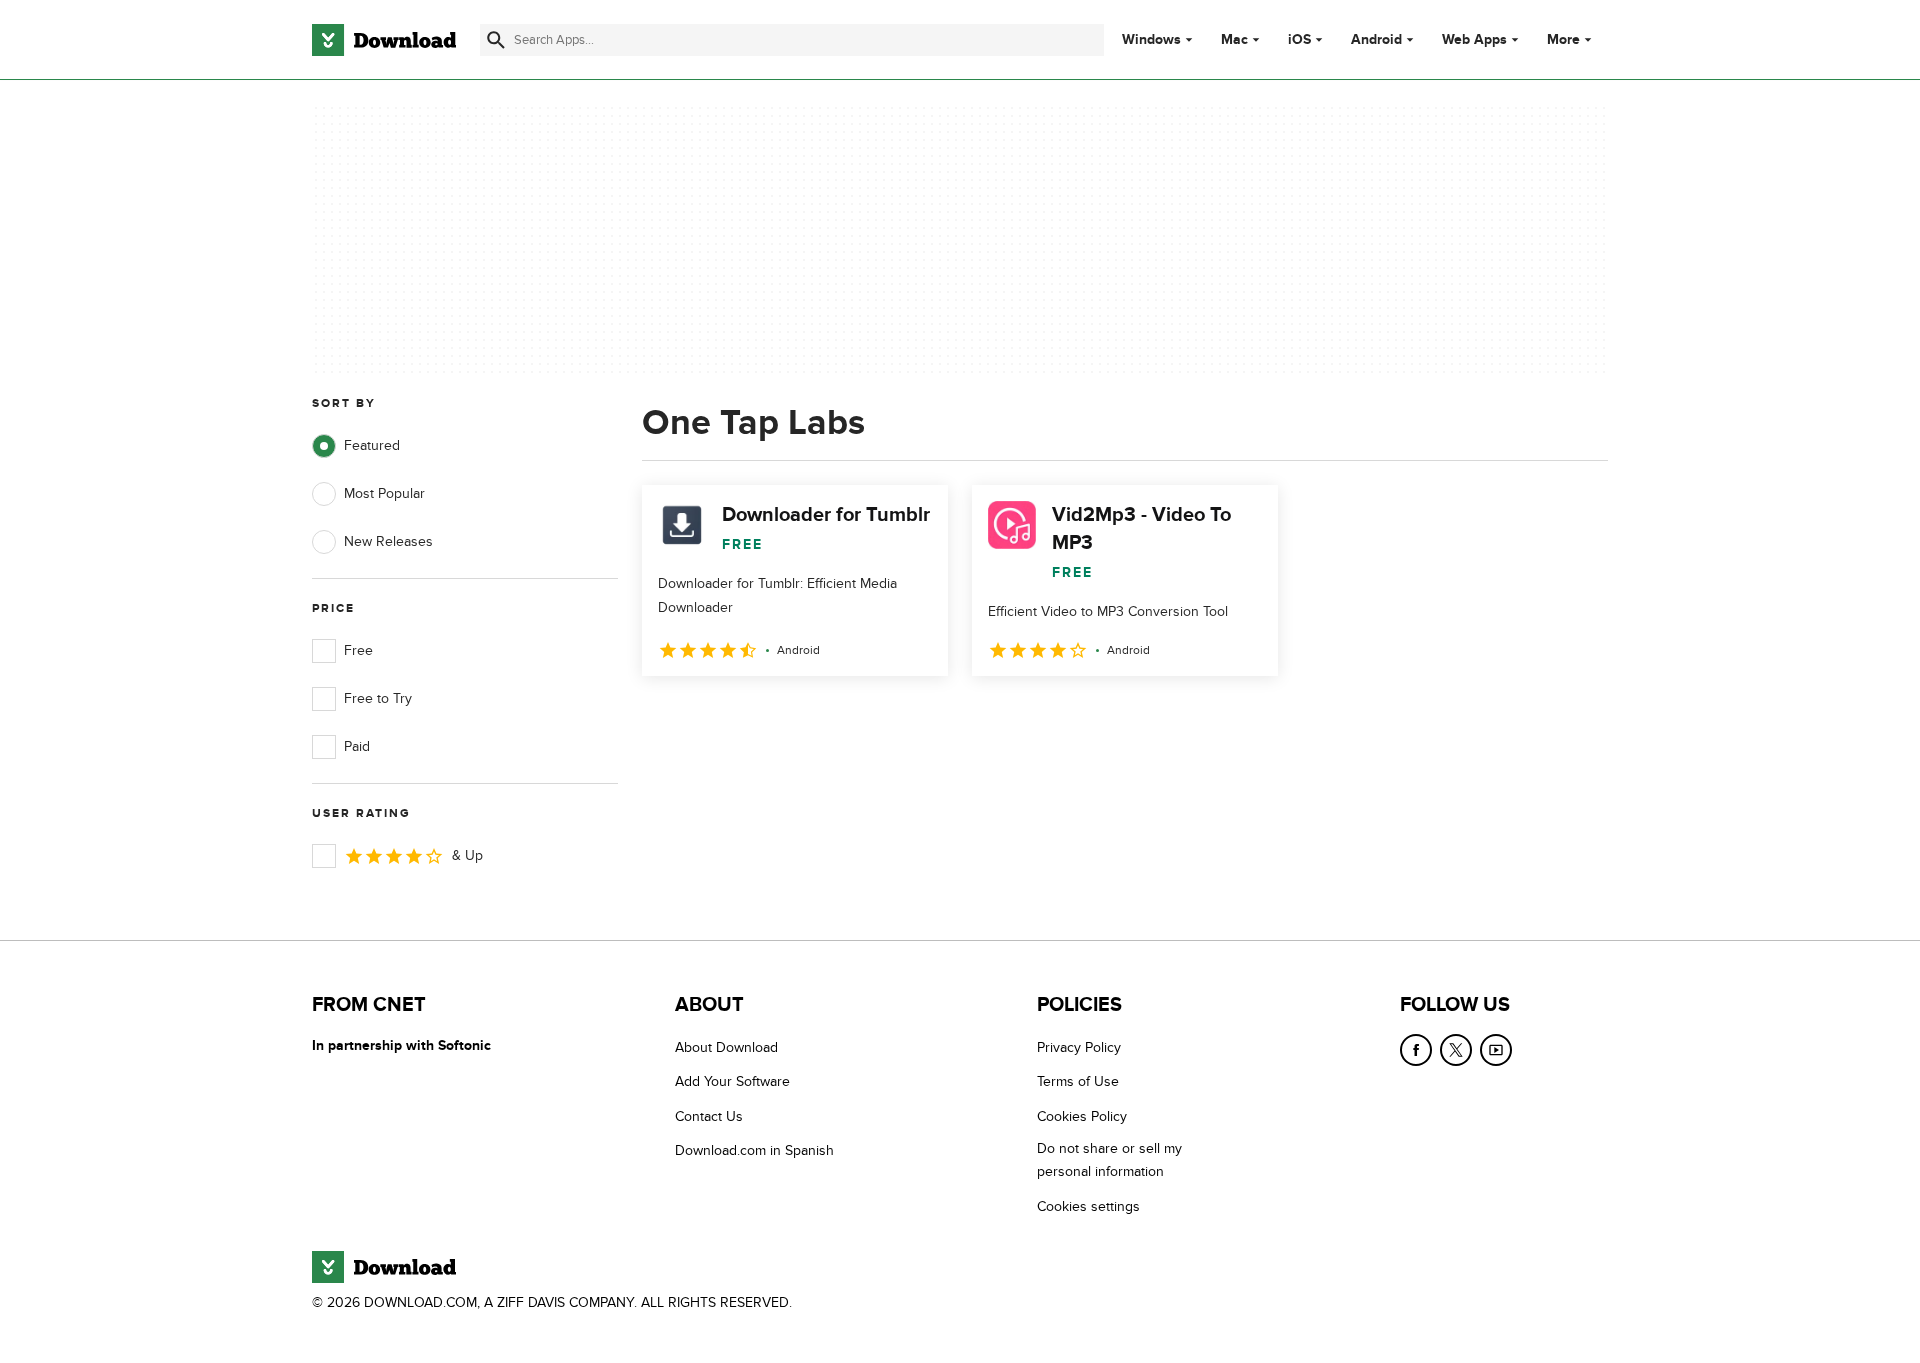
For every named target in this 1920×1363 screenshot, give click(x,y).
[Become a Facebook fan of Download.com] (1416, 1050)
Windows (1151, 40)
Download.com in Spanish (754, 1150)
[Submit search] (496, 40)
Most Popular (384, 493)
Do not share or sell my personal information (1109, 1160)
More (1563, 39)
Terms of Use (1078, 1081)
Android (1376, 40)
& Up (467, 855)
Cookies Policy (1082, 1116)
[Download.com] (384, 40)
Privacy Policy (1079, 1047)
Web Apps (1474, 40)
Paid (357, 746)
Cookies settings (1088, 1206)
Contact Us (709, 1116)
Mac (1234, 40)
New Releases (388, 541)
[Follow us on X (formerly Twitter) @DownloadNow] (1456, 1050)
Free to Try (378, 698)
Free (358, 650)
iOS (1299, 40)
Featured (372, 445)
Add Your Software (732, 1081)
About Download (726, 1047)
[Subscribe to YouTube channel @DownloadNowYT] (1496, 1050)
